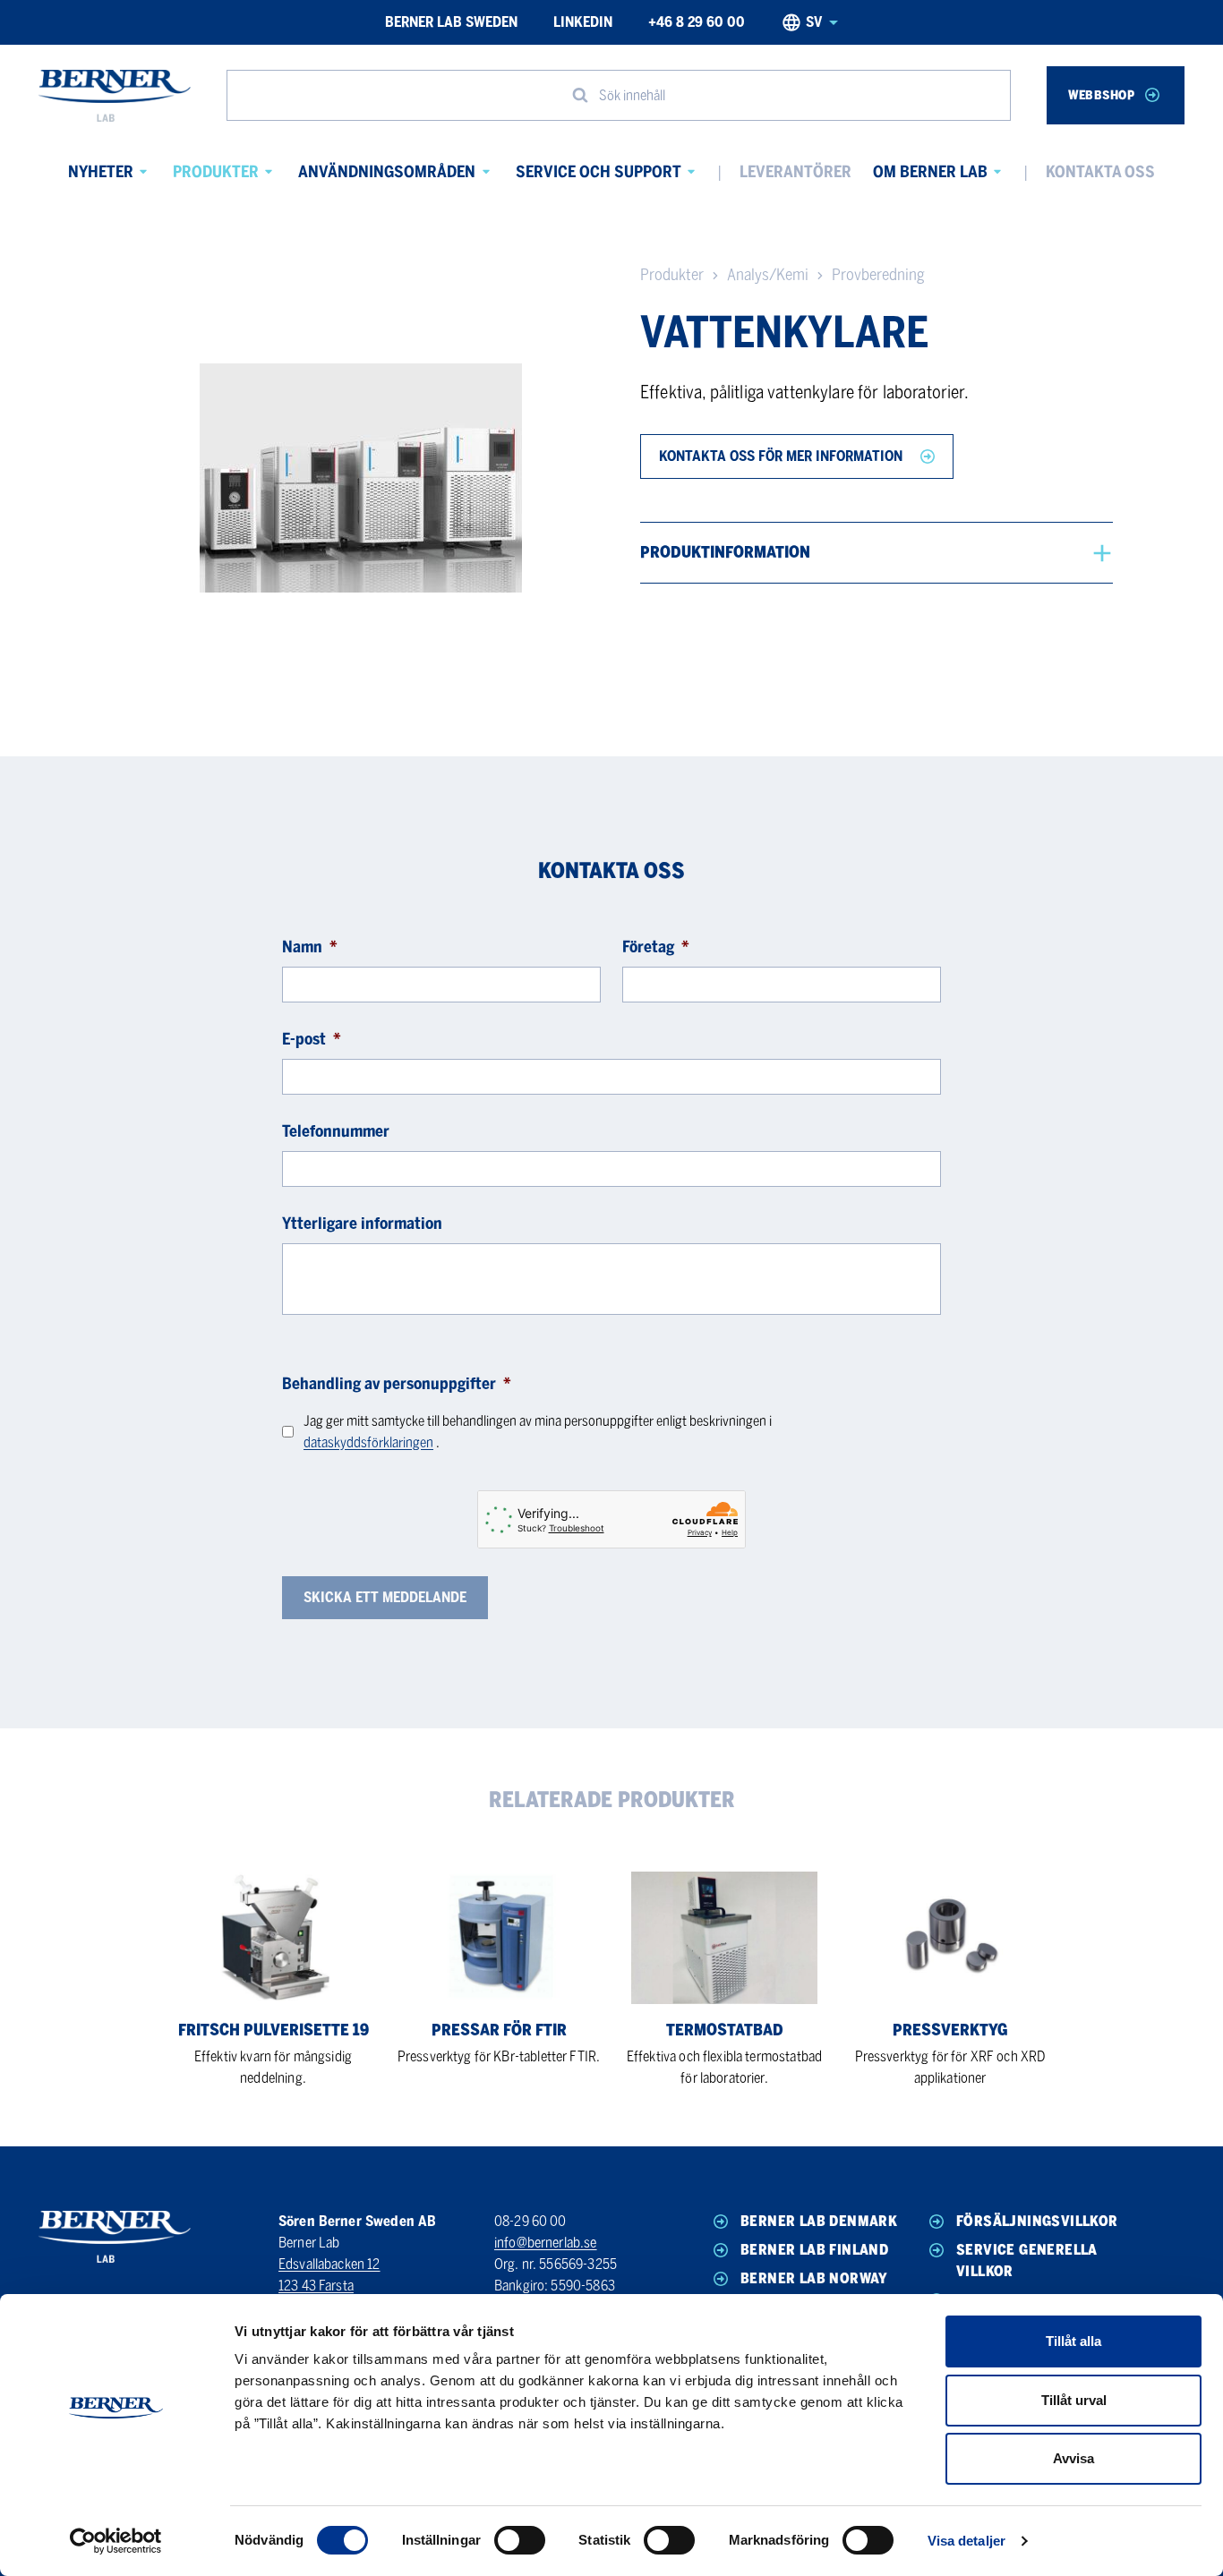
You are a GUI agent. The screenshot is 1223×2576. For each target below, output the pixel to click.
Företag (656, 947)
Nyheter (101, 172)
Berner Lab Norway (814, 2278)
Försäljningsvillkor (1037, 2221)
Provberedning (878, 275)
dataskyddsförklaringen (368, 1442)
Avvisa (1073, 2458)
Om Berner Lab (930, 172)
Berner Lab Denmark (819, 2221)
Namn (310, 947)
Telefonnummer (336, 1131)
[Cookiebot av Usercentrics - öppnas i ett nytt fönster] (116, 2541)
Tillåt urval (1074, 2400)
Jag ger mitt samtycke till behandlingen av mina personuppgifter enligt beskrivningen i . (538, 1432)
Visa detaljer (966, 2541)
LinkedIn (583, 22)
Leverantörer (795, 172)
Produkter (216, 172)
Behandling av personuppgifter (397, 1384)
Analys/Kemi (768, 275)
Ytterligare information (362, 1224)
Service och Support (599, 172)
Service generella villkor (1027, 2260)
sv (814, 22)
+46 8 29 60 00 (697, 22)
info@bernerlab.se (546, 2243)
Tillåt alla (1073, 2341)
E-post (312, 1039)
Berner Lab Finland (814, 2250)
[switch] (520, 2540)
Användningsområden (387, 172)
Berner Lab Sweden (451, 22)
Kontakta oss (1100, 172)
